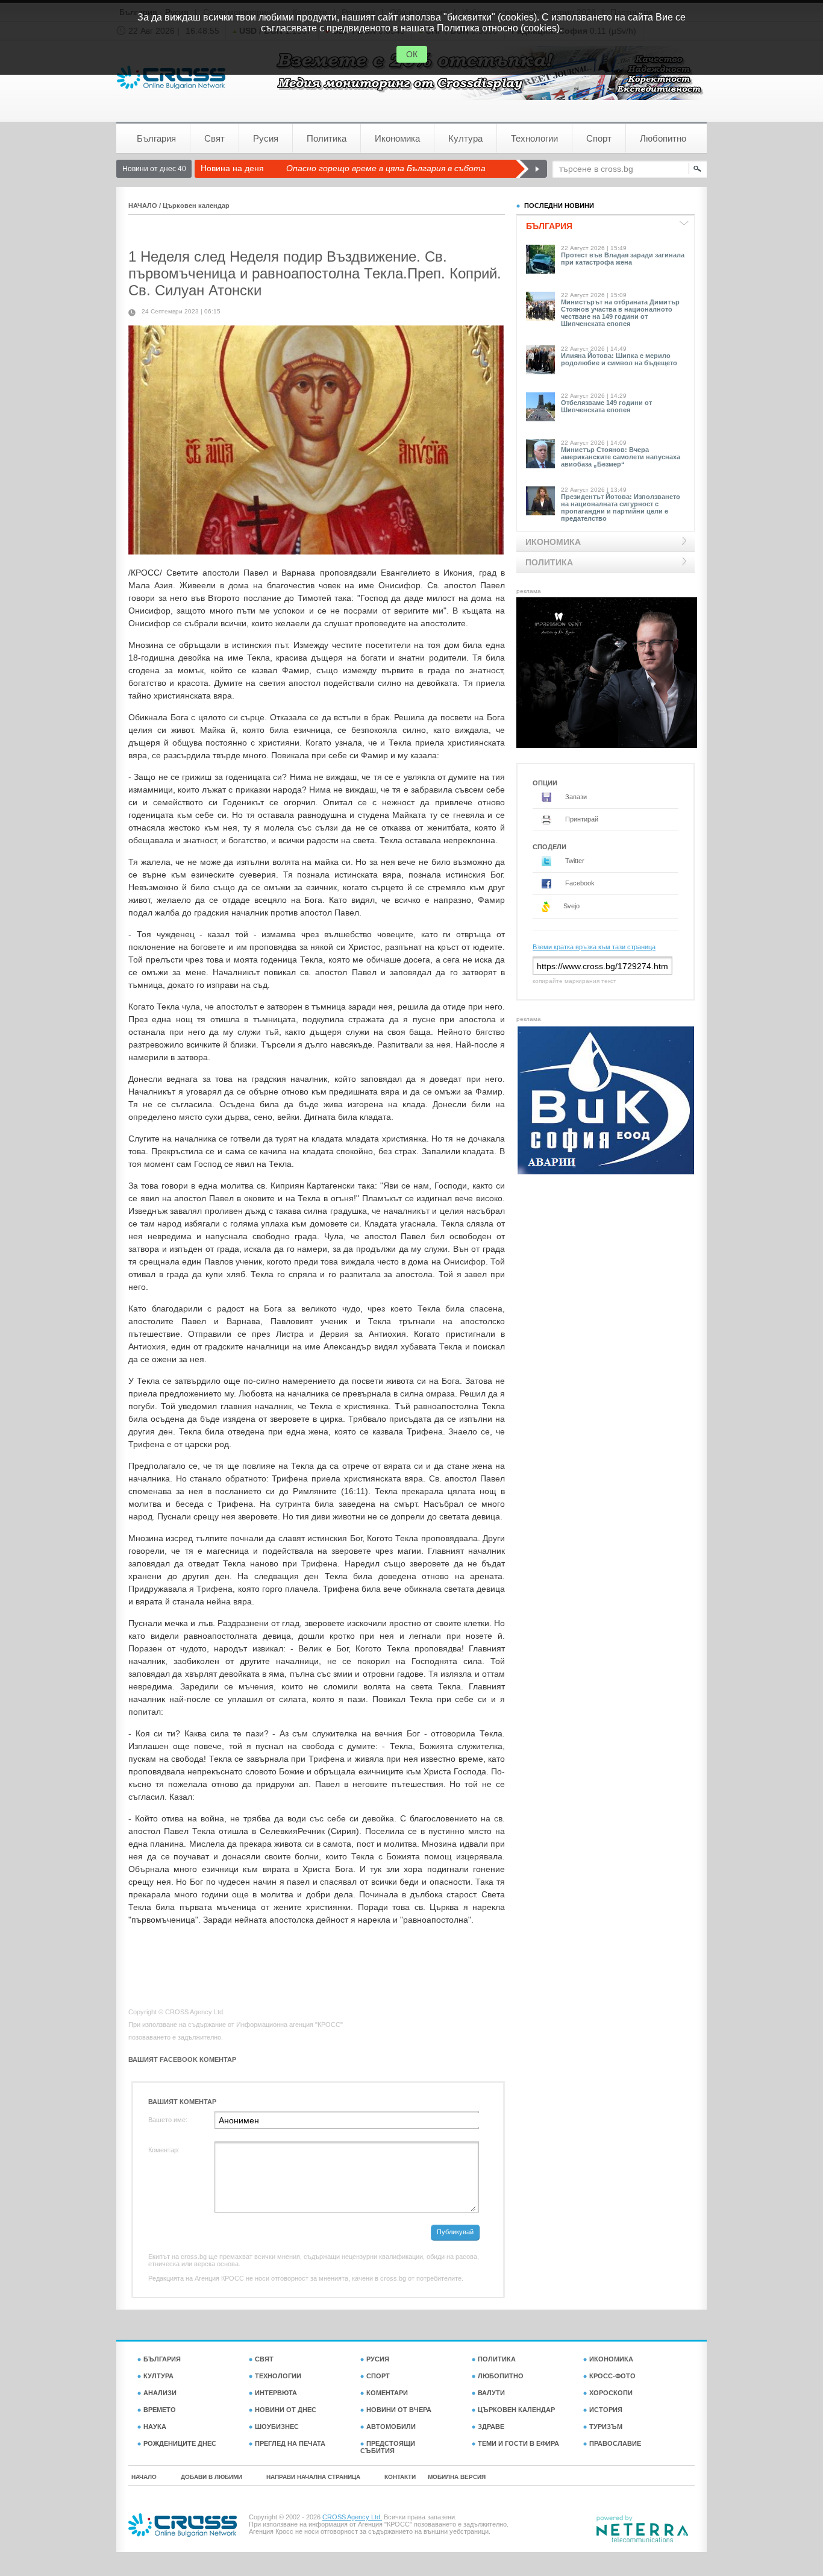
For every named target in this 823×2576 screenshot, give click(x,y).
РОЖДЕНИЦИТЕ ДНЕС (180, 2443)
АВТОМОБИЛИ (391, 2427)
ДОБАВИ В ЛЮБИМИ (211, 2477)
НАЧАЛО (143, 206)
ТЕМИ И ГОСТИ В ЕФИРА (518, 2443)
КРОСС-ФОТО (612, 2376)
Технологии (534, 138)
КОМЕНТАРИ (387, 2393)
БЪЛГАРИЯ (162, 2359)
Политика (327, 138)
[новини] (171, 77)
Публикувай (455, 2232)
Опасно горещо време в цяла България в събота (386, 168)
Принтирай (581, 819)
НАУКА (155, 2427)
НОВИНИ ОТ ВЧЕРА (399, 2410)
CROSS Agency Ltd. (352, 2517)
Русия (266, 138)
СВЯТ (264, 2359)
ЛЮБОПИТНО (501, 2376)
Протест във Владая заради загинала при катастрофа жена (623, 259)
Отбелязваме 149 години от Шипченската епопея (606, 406)
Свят (214, 138)
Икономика (397, 138)
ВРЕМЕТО (160, 2410)
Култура (465, 138)
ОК (412, 54)
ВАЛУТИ (491, 2393)
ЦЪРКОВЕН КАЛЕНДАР (516, 2410)
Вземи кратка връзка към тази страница (594, 947)
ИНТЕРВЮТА (276, 2393)
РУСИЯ (378, 2359)
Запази (575, 797)
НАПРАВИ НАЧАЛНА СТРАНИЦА (313, 2477)
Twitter (574, 861)
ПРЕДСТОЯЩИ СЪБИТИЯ (388, 2447)
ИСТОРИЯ (606, 2410)
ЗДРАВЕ (491, 2427)
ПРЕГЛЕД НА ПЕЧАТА (290, 2443)
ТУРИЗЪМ (606, 2427)
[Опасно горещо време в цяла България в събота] (531, 169)
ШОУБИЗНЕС (277, 2427)
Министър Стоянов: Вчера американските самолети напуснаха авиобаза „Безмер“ (621, 457)
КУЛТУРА (158, 2376)
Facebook (579, 883)
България (156, 138)
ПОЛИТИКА (497, 2359)
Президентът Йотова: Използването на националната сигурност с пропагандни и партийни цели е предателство (621, 507)
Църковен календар (196, 206)
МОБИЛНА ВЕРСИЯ (457, 2477)
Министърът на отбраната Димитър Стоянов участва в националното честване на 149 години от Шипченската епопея (620, 313)
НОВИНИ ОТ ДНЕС (286, 2410)
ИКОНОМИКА (611, 2359)
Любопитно (663, 138)
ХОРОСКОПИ (611, 2393)
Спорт (599, 138)
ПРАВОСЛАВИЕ (615, 2443)
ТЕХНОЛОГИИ (278, 2376)
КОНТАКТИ (400, 2477)
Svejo (571, 906)
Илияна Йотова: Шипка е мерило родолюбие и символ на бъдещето (619, 359)
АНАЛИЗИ (160, 2393)
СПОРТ (378, 2376)
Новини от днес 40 (154, 169)
